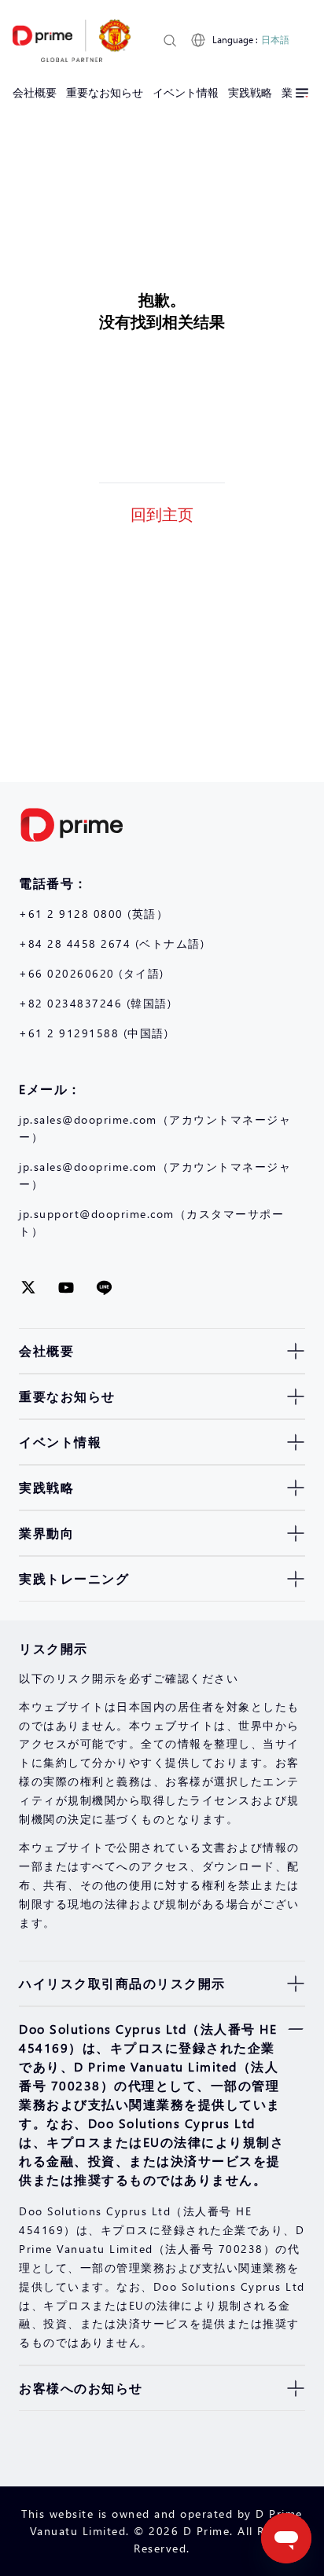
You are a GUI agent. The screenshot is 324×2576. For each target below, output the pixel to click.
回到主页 (162, 513)
